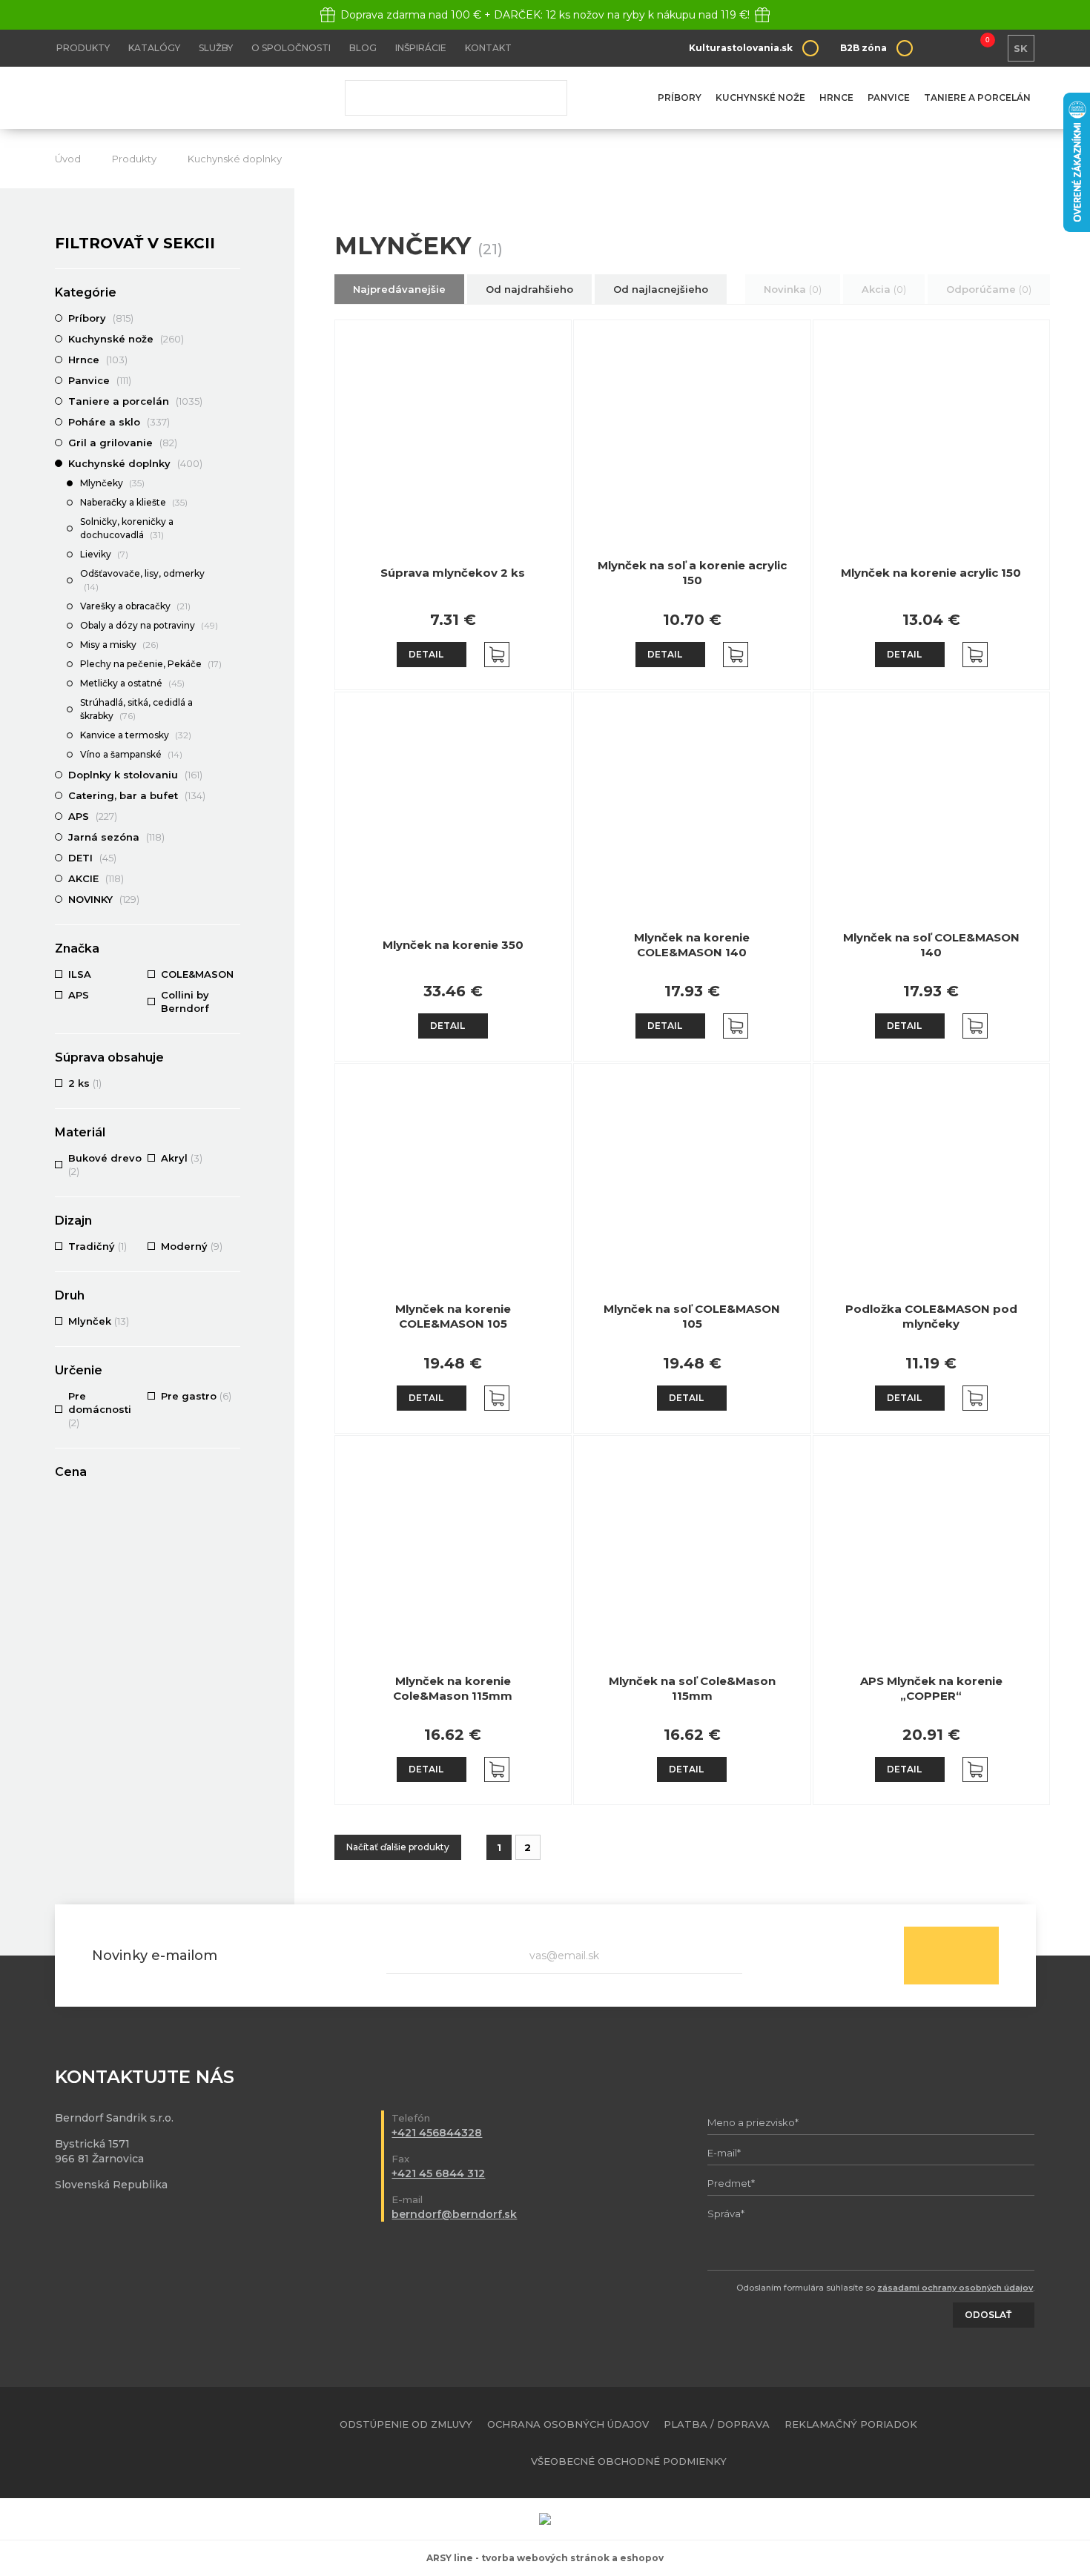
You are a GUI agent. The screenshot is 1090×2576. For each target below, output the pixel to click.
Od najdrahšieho (529, 289)
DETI (92, 858)
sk (1021, 48)
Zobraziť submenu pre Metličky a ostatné (233, 684)
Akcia (884, 289)
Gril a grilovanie (123, 443)
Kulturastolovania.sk (741, 48)
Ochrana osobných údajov (568, 2424)
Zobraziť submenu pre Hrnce (233, 360)
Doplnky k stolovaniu (135, 775)
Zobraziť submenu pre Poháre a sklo (233, 422)
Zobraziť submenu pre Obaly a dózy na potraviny (233, 626)
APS (93, 816)
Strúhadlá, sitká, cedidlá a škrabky (136, 709)
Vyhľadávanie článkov (456, 98)
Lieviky (104, 554)
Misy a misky (119, 645)
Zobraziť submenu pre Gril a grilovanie (233, 443)
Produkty (83, 48)
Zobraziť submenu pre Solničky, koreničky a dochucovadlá (233, 523)
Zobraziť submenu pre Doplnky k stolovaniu (233, 775)
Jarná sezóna (116, 837)
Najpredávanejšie (399, 289)
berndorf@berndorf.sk (454, 2214)
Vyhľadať (545, 98)
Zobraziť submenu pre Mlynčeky (233, 484)
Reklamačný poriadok (851, 2424)
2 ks (85, 1083)
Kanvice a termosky (136, 735)
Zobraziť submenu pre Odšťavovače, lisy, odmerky (233, 575)
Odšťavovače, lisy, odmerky (142, 580)
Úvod (68, 159)
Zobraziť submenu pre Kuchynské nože (233, 339)
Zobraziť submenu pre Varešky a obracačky (233, 607)
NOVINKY (104, 899)
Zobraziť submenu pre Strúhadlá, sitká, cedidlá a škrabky (233, 703)
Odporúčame (989, 289)
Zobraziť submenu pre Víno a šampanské (233, 755)
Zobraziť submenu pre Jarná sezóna (233, 837)
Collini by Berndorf (185, 1001)
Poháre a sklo (119, 422)
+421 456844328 (437, 2133)
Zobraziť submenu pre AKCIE (233, 878)
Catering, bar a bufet (137, 795)
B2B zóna (863, 48)
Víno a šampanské (131, 754)
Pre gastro (196, 1396)
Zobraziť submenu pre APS (233, 816)
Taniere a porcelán (977, 97)
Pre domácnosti (100, 1409)
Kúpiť (497, 655)
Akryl (182, 1158)
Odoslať (951, 1956)
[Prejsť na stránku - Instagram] (1025, 2443)
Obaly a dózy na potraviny (149, 625)
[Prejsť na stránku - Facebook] (999, 2443)
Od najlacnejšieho (661, 289)
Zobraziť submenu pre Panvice (233, 380)
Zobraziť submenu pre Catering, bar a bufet (233, 795)
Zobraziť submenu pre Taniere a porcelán (233, 401)
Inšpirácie (421, 48)
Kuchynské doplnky (235, 159)
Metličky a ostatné (132, 683)
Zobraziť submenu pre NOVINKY (233, 899)
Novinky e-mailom (155, 1956)
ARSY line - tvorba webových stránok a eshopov (545, 2558)
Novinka (793, 289)
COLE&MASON (199, 974)
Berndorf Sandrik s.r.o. (162, 98)
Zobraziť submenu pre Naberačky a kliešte (233, 503)
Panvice (889, 97)
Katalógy (154, 48)
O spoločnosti (291, 48)
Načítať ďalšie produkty (398, 1847)
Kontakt (488, 48)
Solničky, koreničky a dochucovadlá (127, 528)
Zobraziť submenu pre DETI (233, 858)
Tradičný (98, 1246)
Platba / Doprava (717, 2424)
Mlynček (99, 1321)
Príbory (680, 97)
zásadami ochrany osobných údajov (955, 2288)
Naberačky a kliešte (134, 502)
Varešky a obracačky (135, 606)
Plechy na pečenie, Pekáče (151, 664)
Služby (216, 48)
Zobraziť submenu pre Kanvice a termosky (233, 736)
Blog (363, 48)
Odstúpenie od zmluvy (406, 2424)
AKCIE (96, 878)
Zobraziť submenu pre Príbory (233, 318)
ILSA (80, 974)
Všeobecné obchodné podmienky (629, 2461)
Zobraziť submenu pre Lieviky (233, 555)
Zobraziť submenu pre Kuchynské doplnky (233, 463)
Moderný (192, 1246)
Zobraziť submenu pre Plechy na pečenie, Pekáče (233, 665)
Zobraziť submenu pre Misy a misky (233, 646)
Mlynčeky (112, 483)
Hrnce (836, 97)
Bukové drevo (105, 1165)
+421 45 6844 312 (438, 2173)
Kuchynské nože (760, 97)
